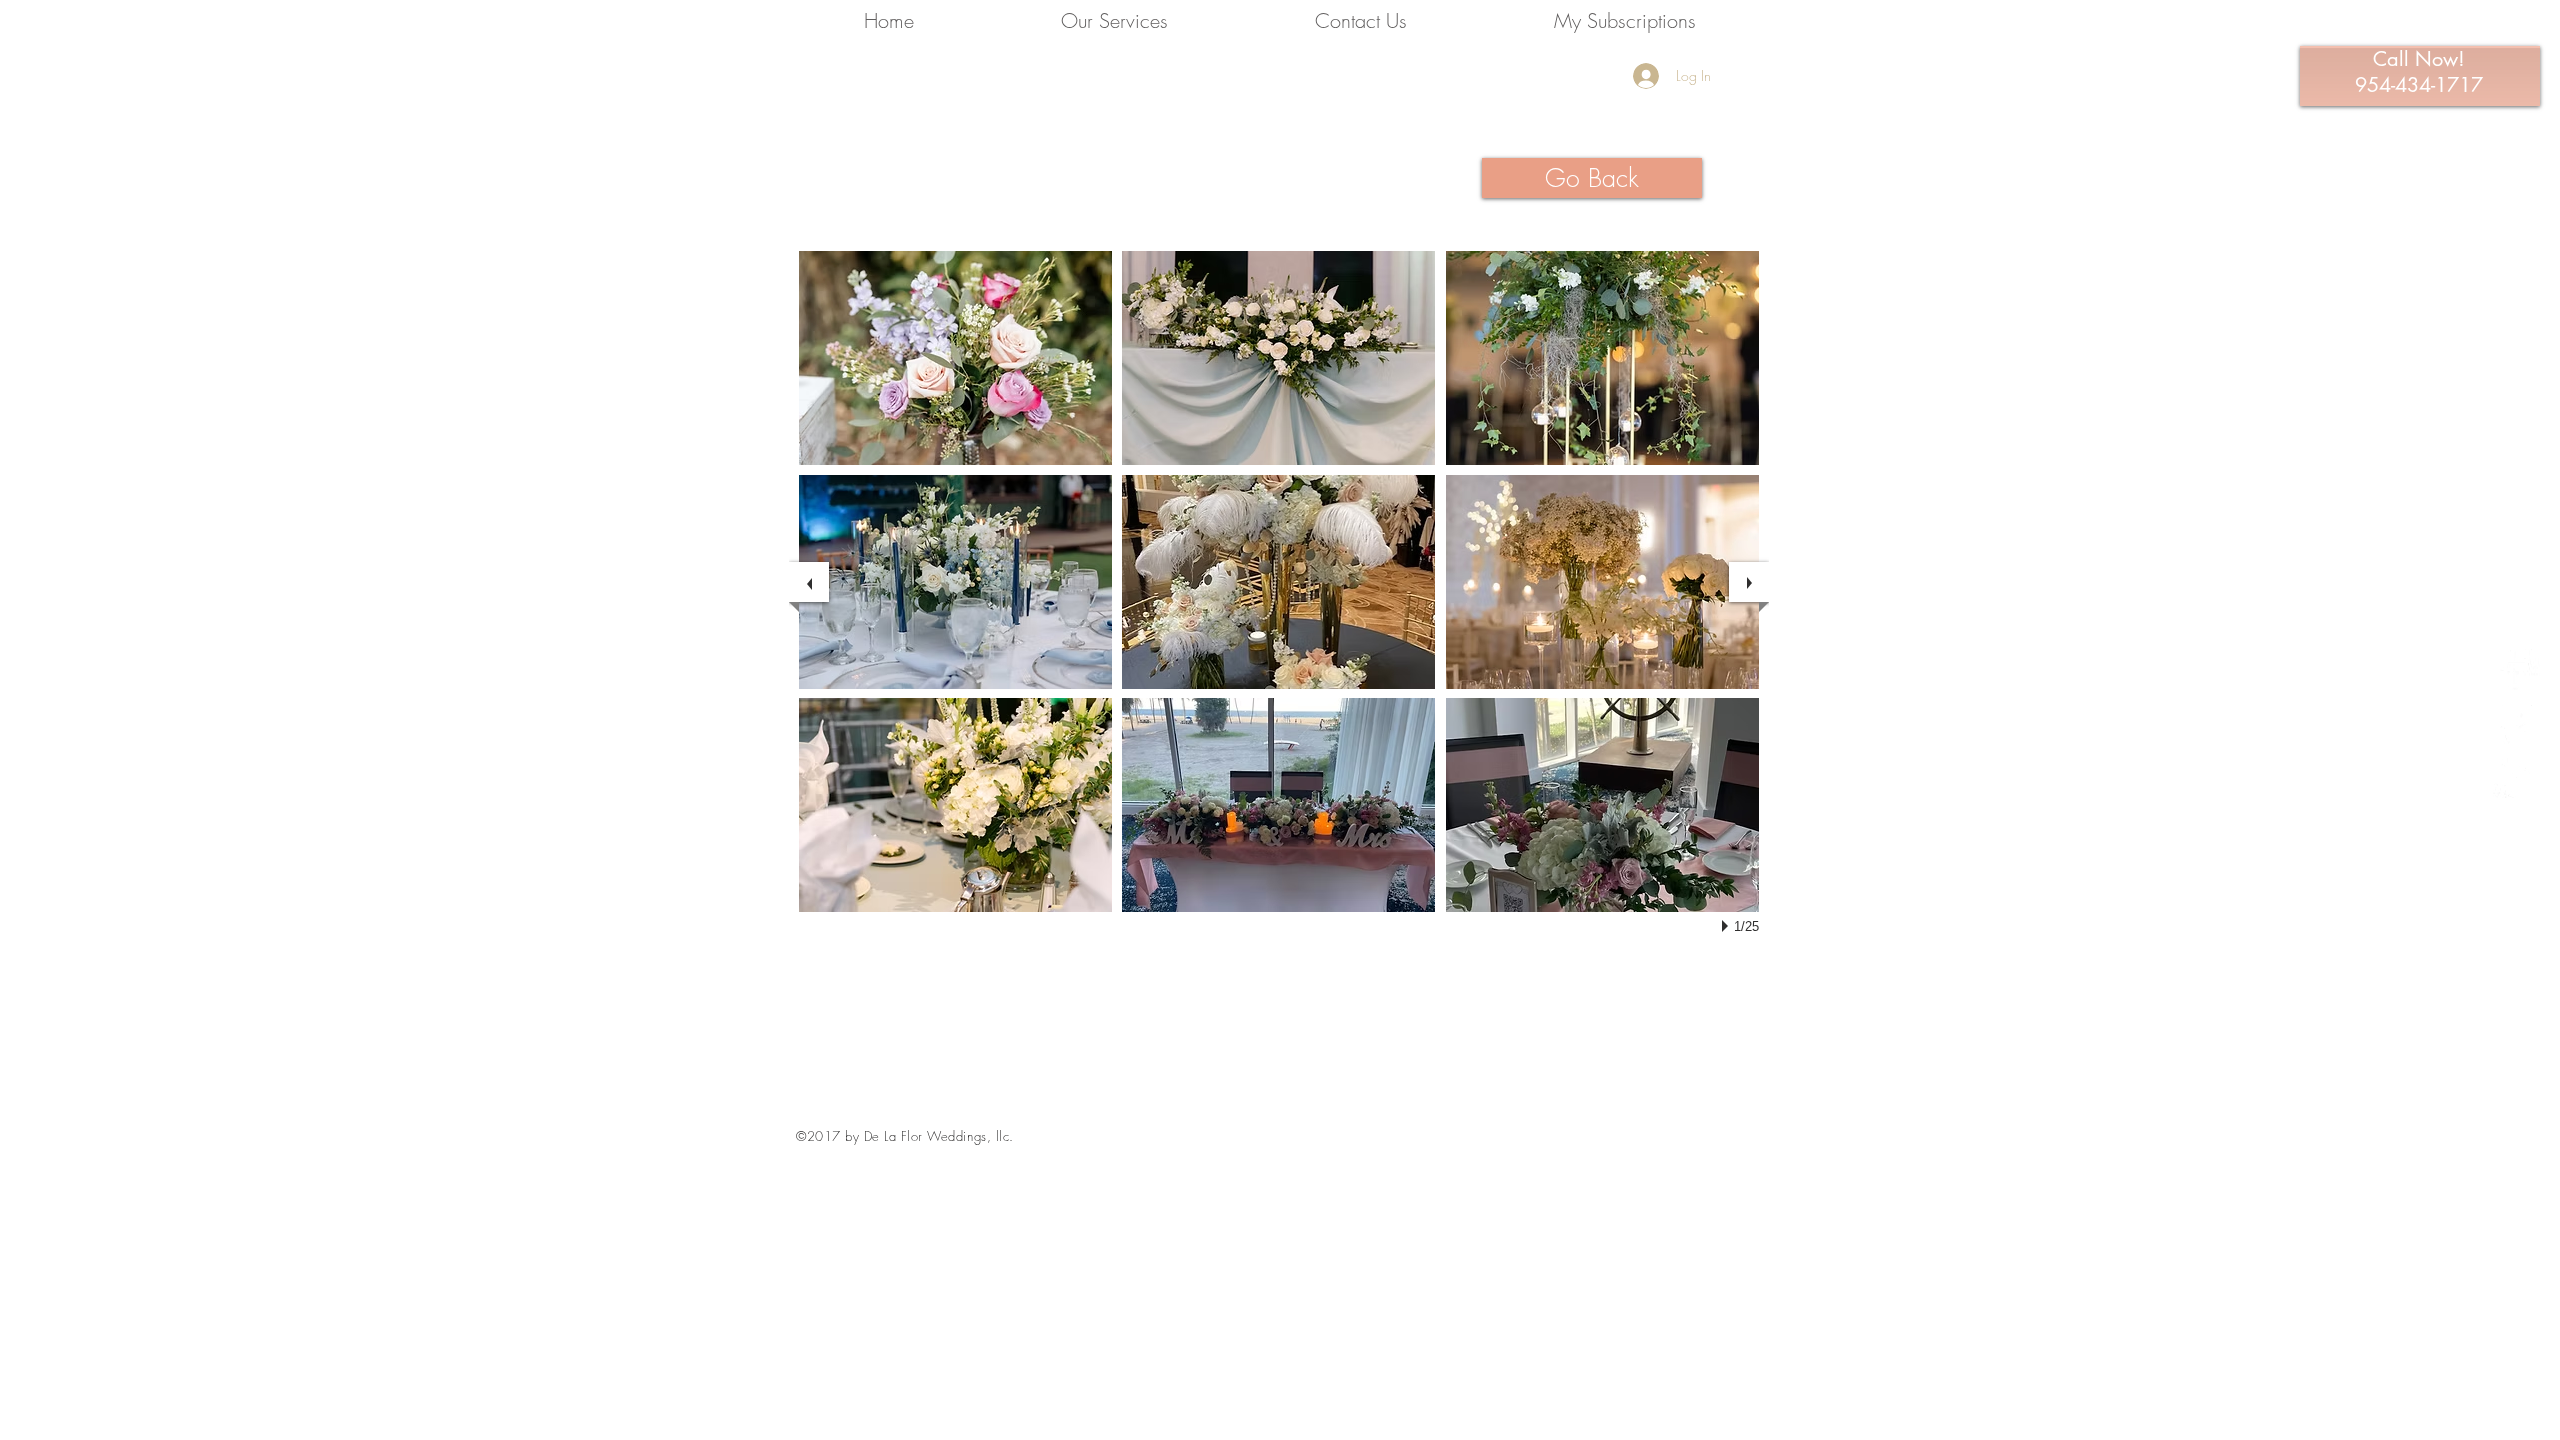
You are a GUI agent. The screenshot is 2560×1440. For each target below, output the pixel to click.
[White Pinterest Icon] (2516, 720)
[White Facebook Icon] (2516, 666)
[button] (955, 358)
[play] (1728, 926)
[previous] (809, 582)
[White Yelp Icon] (2516, 774)
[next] (1749, 582)
